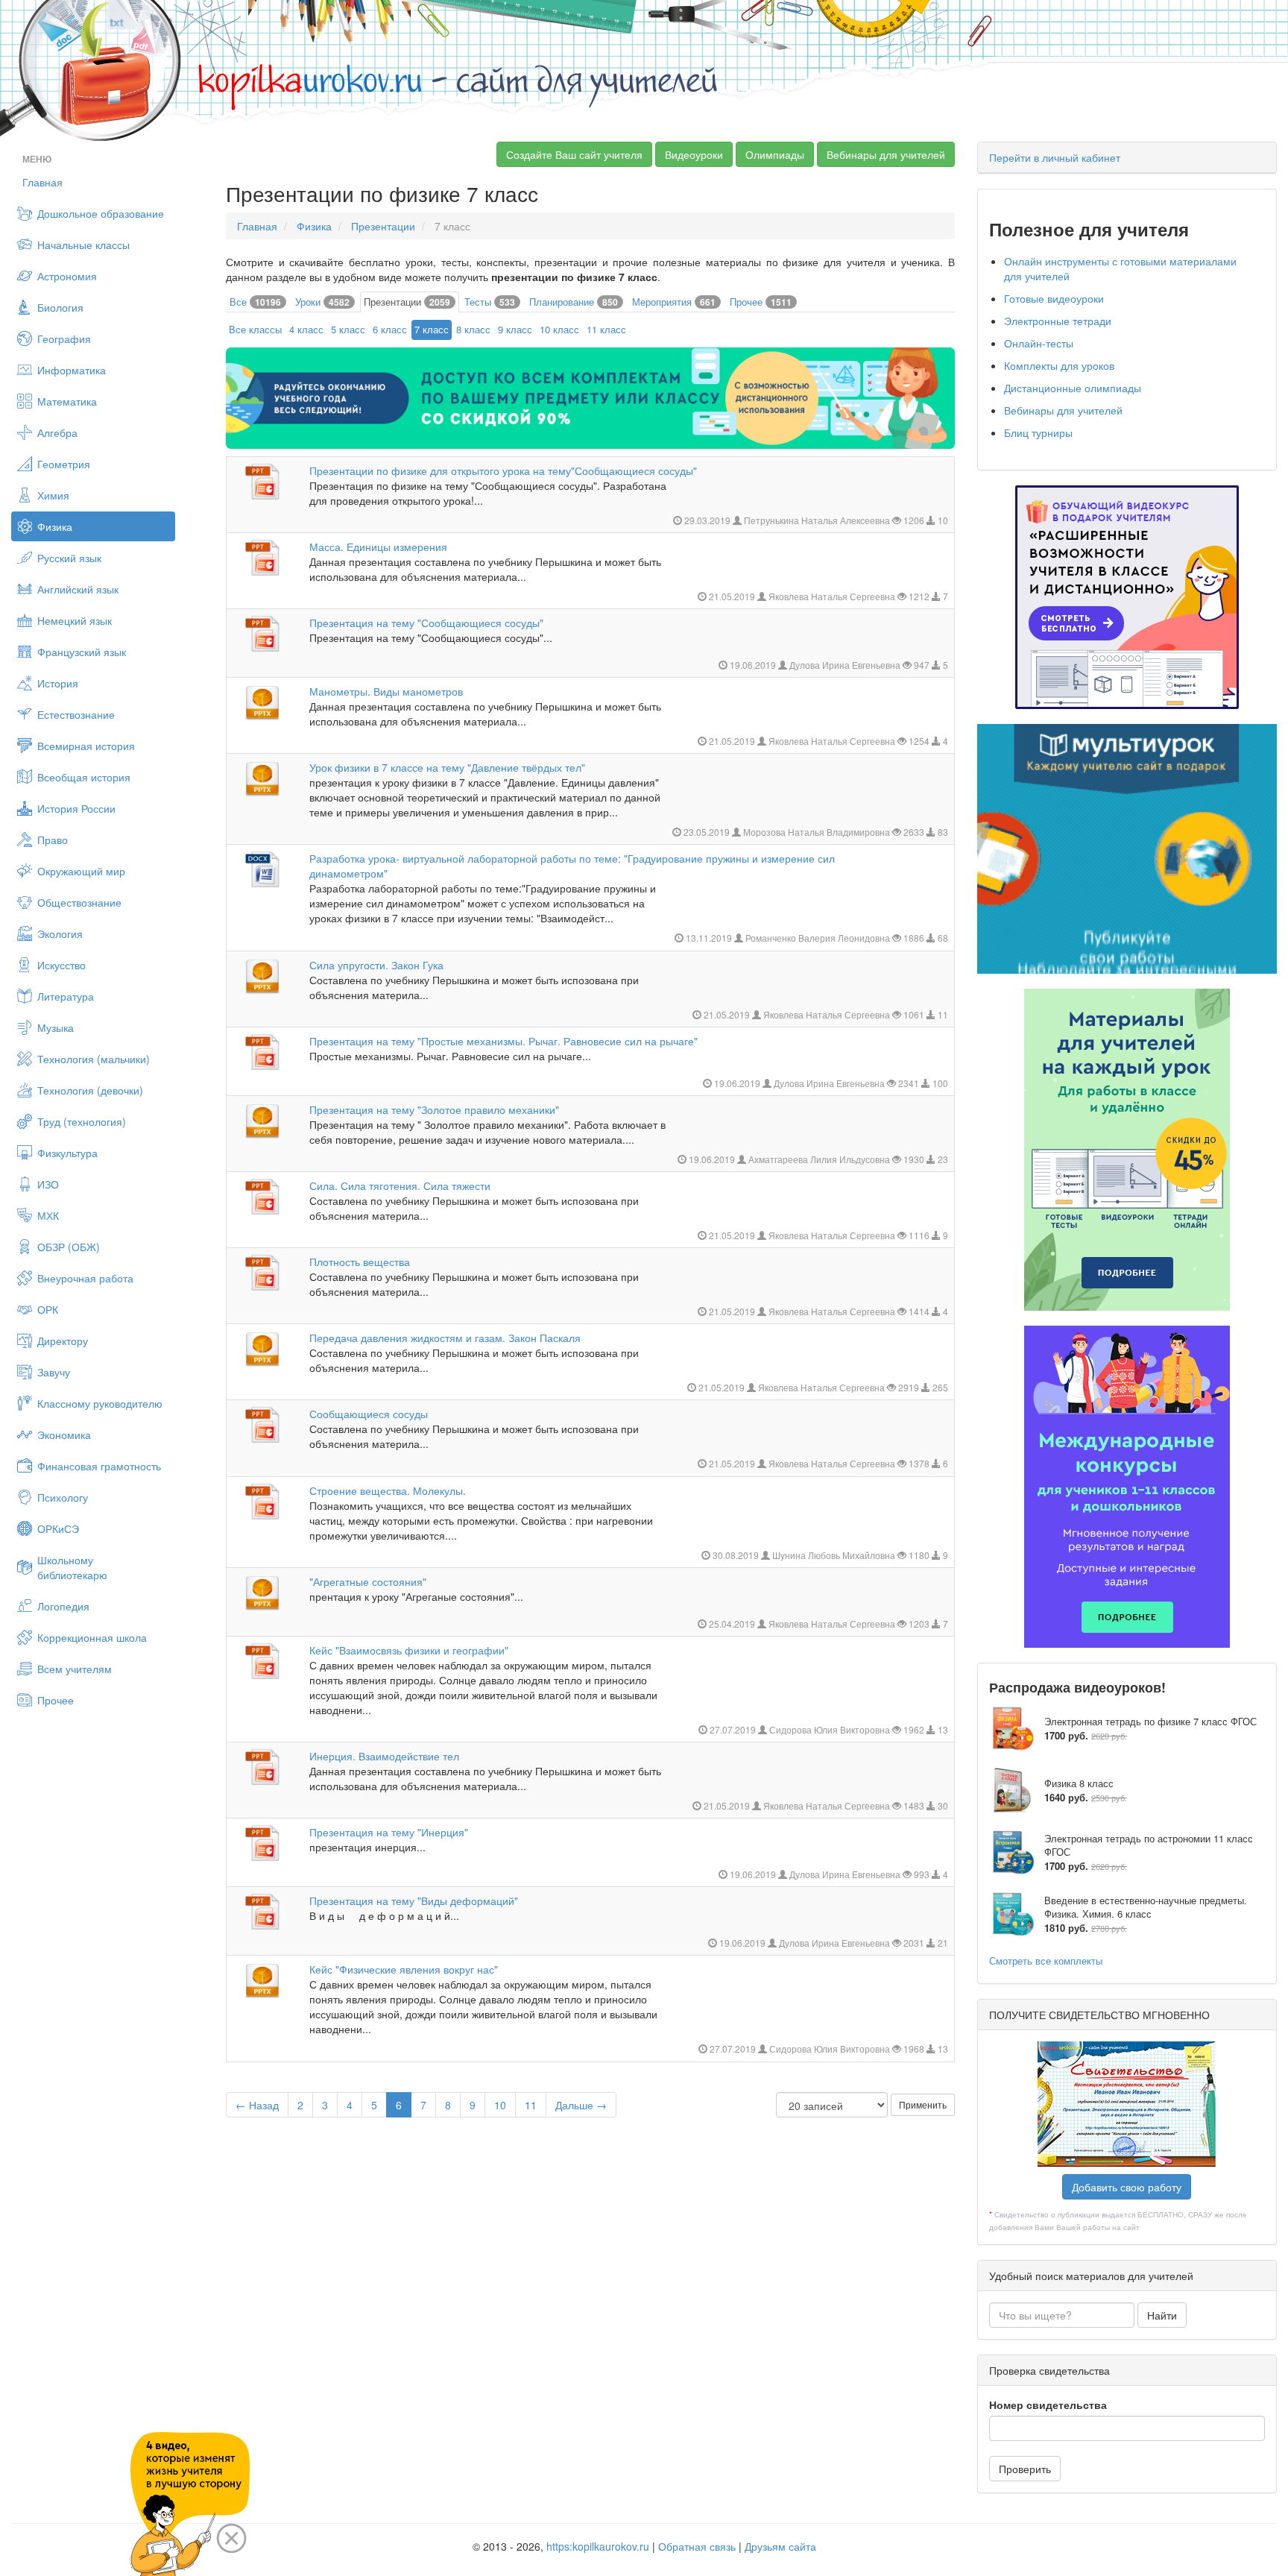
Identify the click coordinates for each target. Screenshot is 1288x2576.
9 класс (515, 329)
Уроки (322, 302)
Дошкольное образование (101, 213)
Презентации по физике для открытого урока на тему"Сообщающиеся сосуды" (503, 470)
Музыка (56, 1027)
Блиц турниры (1038, 432)
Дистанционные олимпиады (1073, 388)
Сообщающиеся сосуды (369, 1414)
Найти (1162, 2315)
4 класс (306, 329)
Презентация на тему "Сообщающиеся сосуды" (426, 623)
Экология (60, 933)
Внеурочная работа (85, 1278)
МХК (48, 1215)
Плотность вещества (360, 1262)
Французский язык (82, 652)
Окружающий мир (81, 871)
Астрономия (67, 276)
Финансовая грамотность (99, 1466)
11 (531, 2105)
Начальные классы (83, 245)
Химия (53, 495)
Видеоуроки (694, 154)
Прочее (56, 1700)
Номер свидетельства (1048, 2405)
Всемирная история (86, 746)
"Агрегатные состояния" (368, 1581)
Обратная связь (697, 2546)
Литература (66, 996)
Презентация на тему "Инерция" (389, 1832)
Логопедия (63, 1606)
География (64, 338)
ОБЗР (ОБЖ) (69, 1247)
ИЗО (48, 1184)
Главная (42, 182)
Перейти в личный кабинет (1055, 157)
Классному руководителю (100, 1403)
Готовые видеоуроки (1054, 298)
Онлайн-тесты (1039, 343)
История (58, 683)
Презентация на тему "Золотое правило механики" (434, 1109)
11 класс (606, 329)
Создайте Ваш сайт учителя (574, 154)
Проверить (1025, 2469)
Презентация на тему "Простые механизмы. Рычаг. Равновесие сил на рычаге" (503, 1041)
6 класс (390, 329)
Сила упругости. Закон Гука (376, 965)
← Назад (257, 2105)
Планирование (574, 302)
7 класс (432, 329)
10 (500, 2105)
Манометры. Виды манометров (386, 691)
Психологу (63, 1497)
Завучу (54, 1372)
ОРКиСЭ (58, 1528)
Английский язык (78, 589)
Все (255, 302)
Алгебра (57, 432)
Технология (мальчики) (94, 1059)
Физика (55, 526)
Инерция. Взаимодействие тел (384, 1756)
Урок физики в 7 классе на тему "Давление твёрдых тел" (447, 767)
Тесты (490, 302)
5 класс (348, 329)
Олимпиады (775, 154)
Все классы (255, 329)
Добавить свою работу (1127, 2187)
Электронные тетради (1058, 321)
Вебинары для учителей (886, 154)
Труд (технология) (82, 1121)
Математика (67, 401)
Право (53, 840)
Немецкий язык (75, 620)
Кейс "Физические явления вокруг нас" (404, 1969)
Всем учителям (75, 1669)
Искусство (61, 965)
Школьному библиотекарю (72, 1567)
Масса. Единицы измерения (378, 547)
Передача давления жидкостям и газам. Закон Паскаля (445, 1338)
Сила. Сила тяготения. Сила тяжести (400, 1185)
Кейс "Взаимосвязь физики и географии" (409, 1650)
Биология (60, 307)
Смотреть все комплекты (1046, 1961)
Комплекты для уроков (1059, 365)
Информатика (72, 370)
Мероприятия (674, 302)
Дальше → (581, 2105)
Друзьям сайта (780, 2546)
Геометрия (64, 464)
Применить (923, 2104)
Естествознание (76, 714)
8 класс (473, 329)
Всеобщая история (84, 777)
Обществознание (79, 902)
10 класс (559, 329)
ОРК (48, 1309)
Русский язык (69, 558)
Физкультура (67, 1153)
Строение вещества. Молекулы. (388, 1490)
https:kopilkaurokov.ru (598, 2546)
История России (76, 808)
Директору (63, 1341)
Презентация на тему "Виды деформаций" (414, 1900)
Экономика (64, 1435)
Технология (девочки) (90, 1090)
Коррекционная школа (92, 1637)
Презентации (383, 226)
